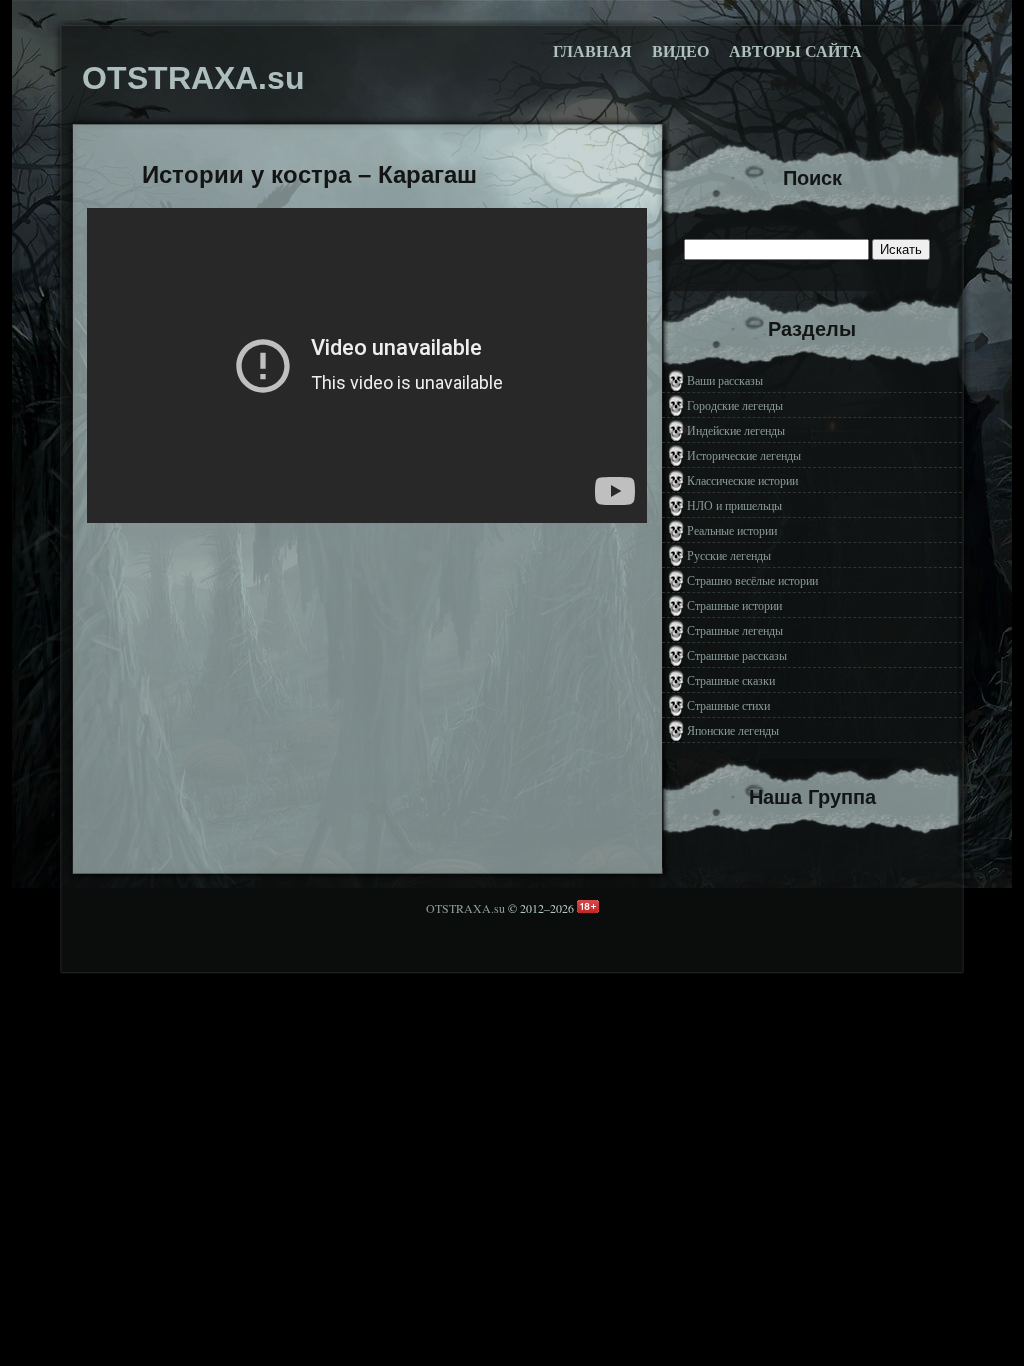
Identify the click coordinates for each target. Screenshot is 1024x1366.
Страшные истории (734, 605)
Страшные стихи (728, 705)
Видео (680, 51)
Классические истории (742, 480)
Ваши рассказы (725, 380)
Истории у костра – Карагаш (309, 174)
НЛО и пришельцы (734, 505)
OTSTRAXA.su (465, 908)
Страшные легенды (735, 630)
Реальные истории (732, 530)
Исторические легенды (744, 455)
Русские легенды (729, 555)
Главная (592, 51)
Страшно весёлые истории (752, 580)
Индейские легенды (736, 430)
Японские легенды (733, 730)
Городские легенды (735, 405)
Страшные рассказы (737, 655)
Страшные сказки (731, 680)
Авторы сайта (795, 51)
